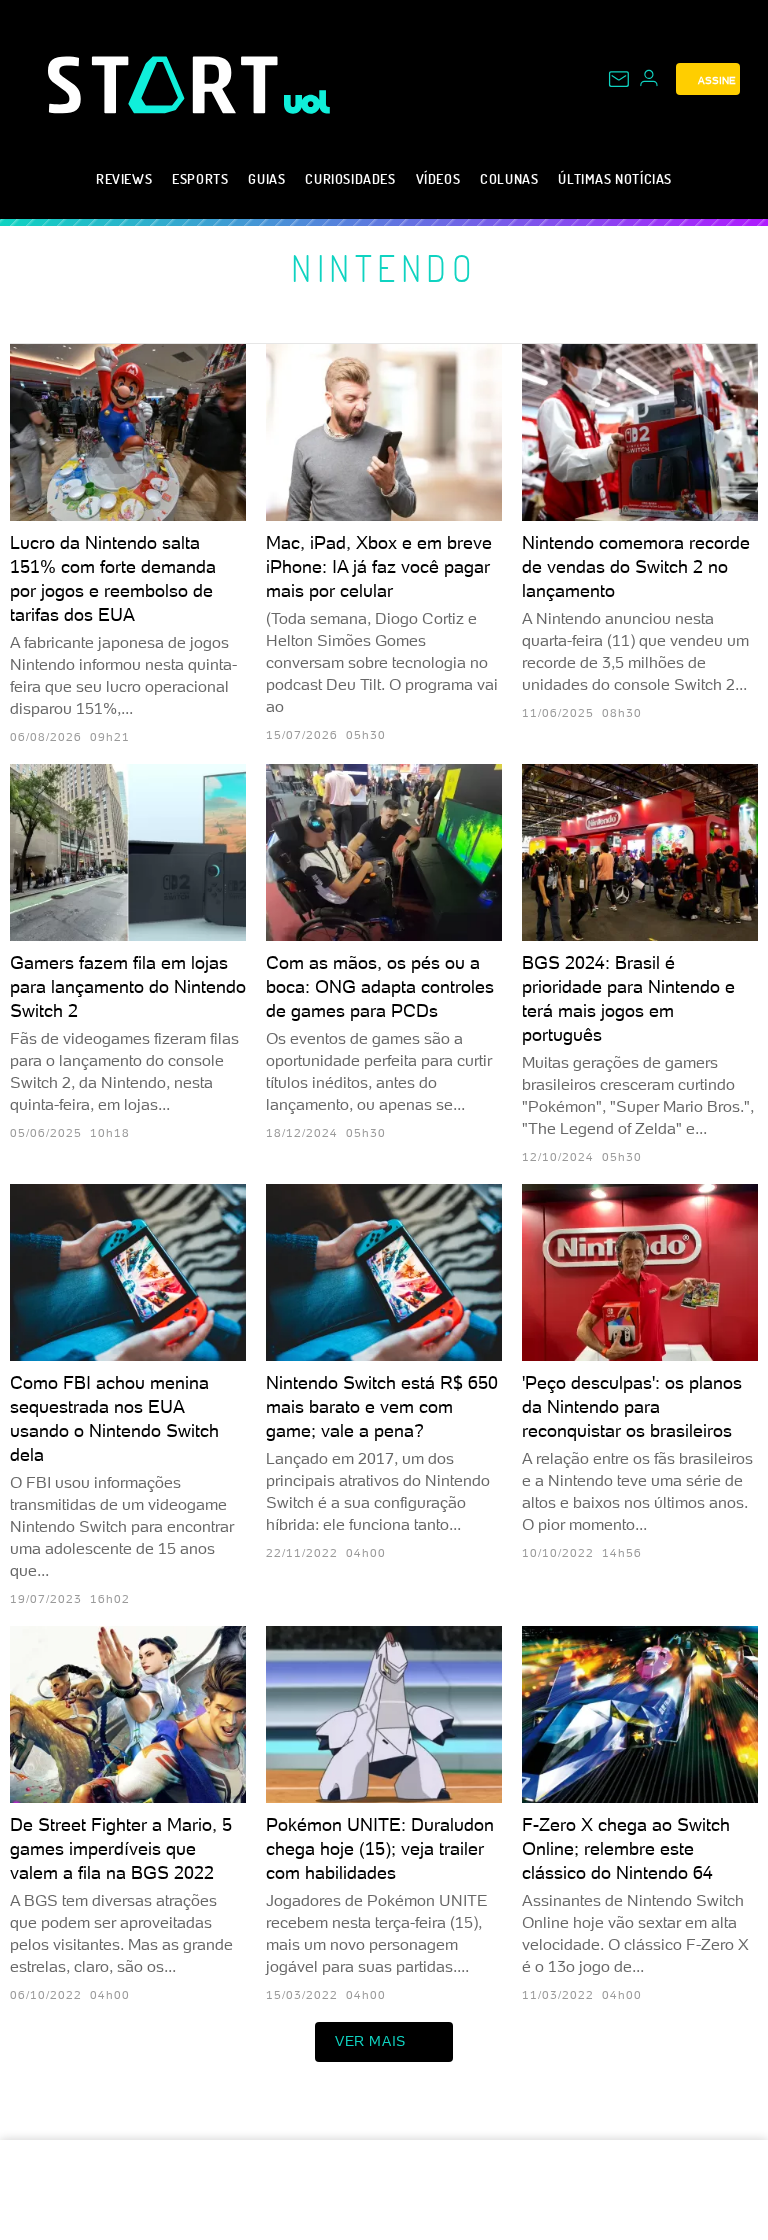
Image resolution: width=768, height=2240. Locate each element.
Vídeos (438, 178)
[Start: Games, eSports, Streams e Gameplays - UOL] (166, 84)
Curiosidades (350, 178)
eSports (200, 178)
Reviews (124, 178)
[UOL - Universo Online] (307, 102)
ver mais (370, 2041)
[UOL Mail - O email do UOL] (619, 79)
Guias (266, 178)
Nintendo (384, 268)
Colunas (509, 178)
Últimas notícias (615, 178)
